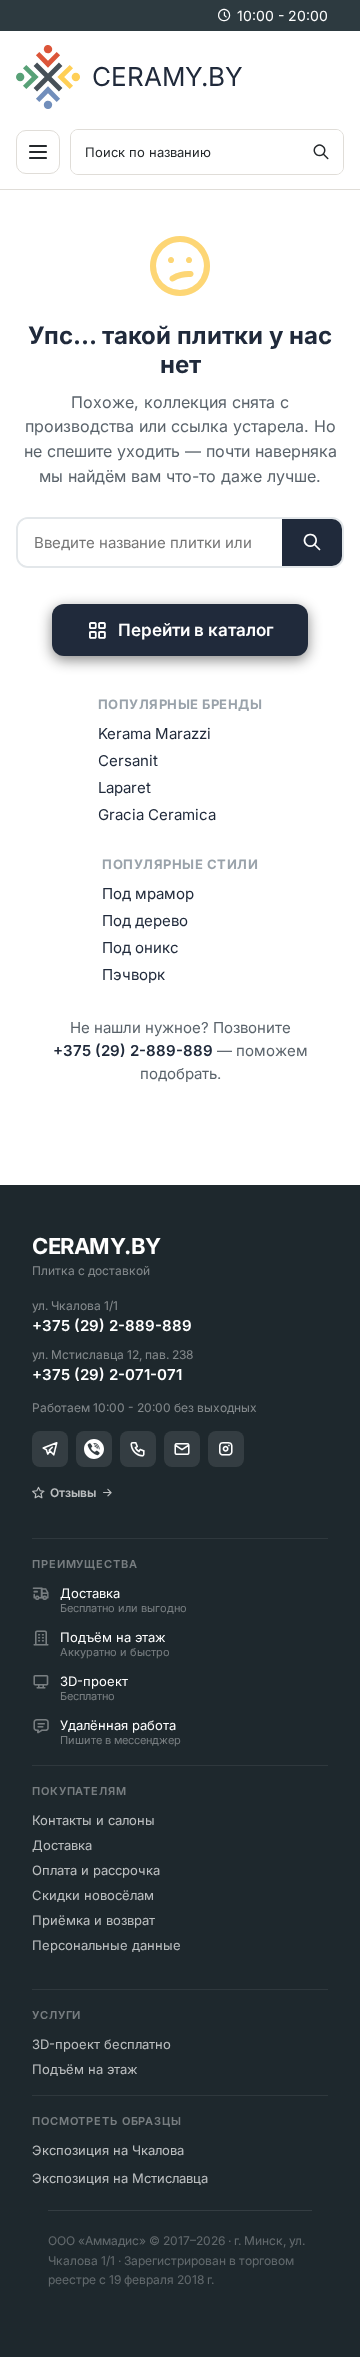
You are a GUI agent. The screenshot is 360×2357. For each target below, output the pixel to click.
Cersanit (128, 760)
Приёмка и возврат (93, 1920)
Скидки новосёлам (93, 1895)
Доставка (62, 1845)
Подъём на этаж (85, 2069)
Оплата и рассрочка (96, 1870)
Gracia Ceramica (157, 814)
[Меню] (38, 152)
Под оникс (140, 947)
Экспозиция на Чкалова (108, 2150)
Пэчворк (133, 974)
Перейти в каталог (196, 630)
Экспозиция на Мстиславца (120, 2178)
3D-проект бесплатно (101, 2044)
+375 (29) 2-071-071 (107, 1374)
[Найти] (312, 542)
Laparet (124, 787)
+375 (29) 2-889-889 (133, 1050)
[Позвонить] (138, 1449)
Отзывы (73, 1492)
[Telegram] (50, 1449)
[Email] (182, 1449)
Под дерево (145, 920)
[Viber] (94, 1449)
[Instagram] (226, 1449)
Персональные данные (106, 1945)
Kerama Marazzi (154, 733)
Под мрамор (148, 893)
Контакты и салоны (93, 1820)
